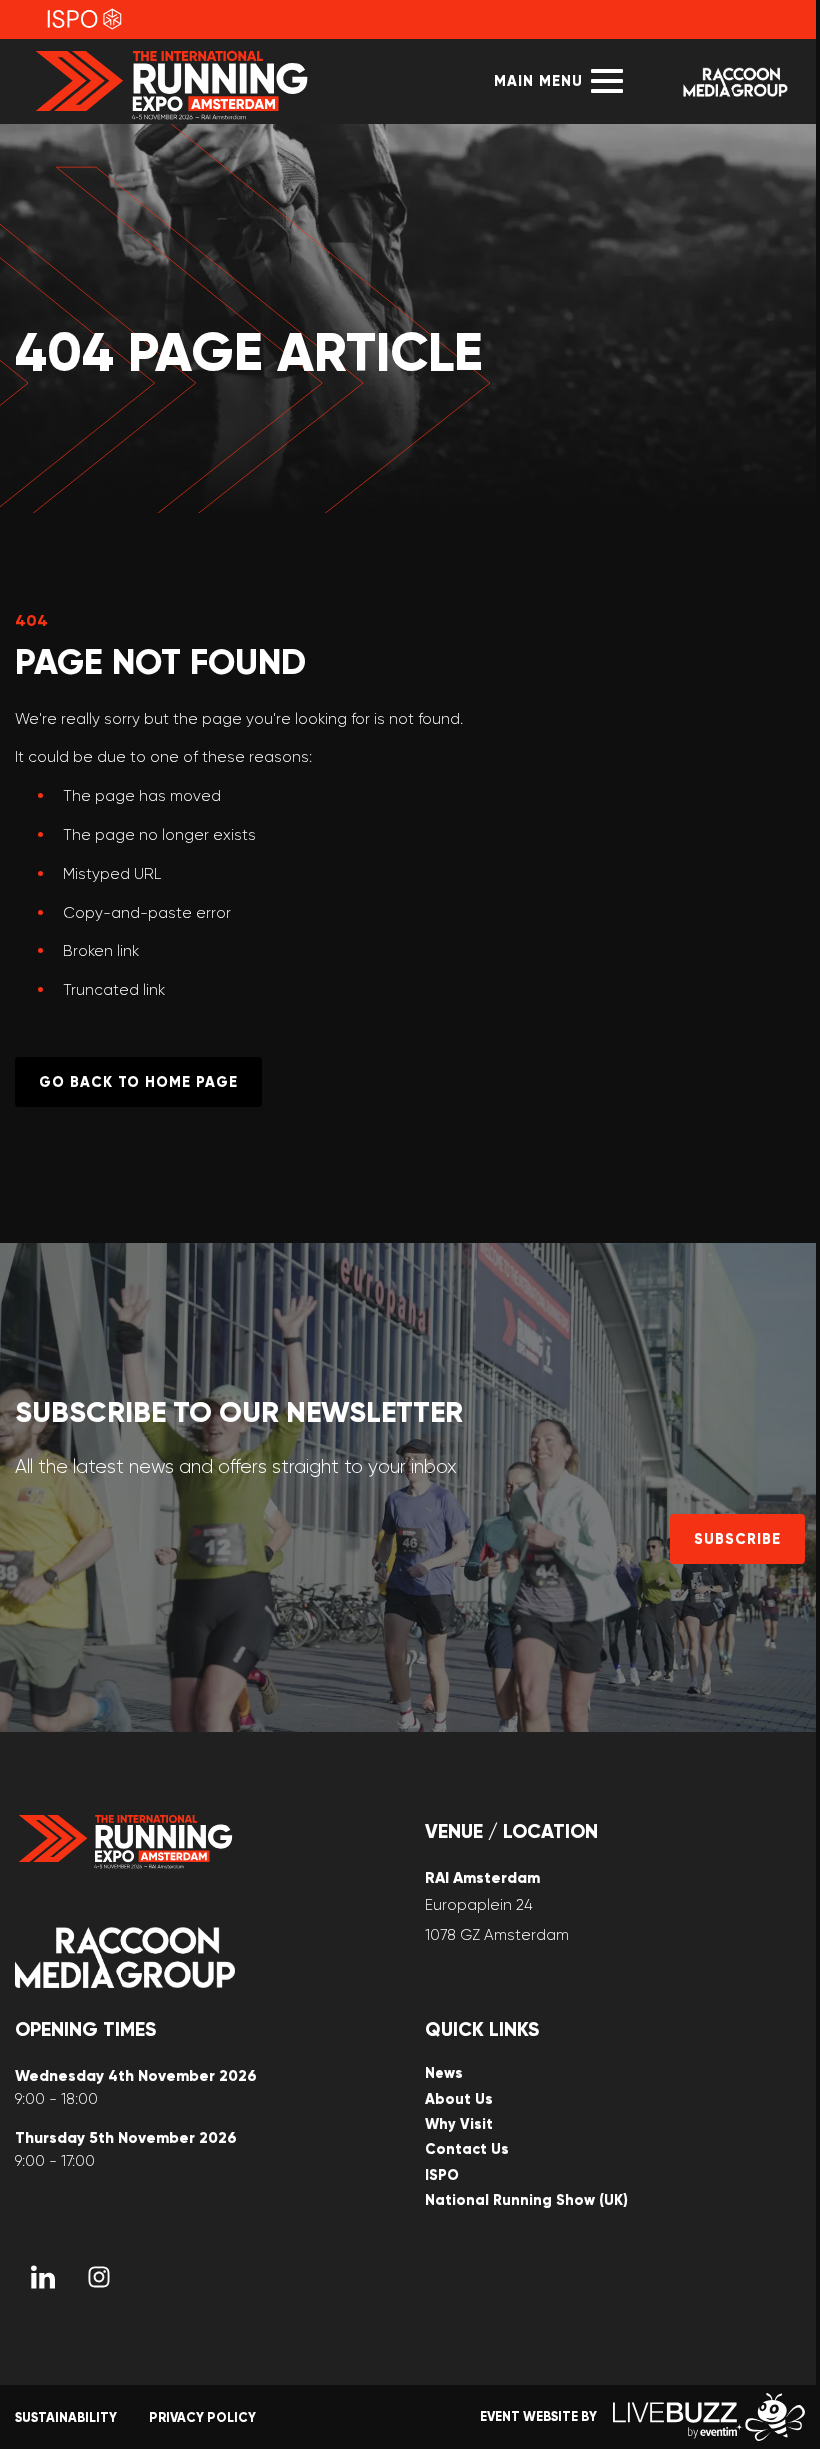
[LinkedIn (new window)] (43, 2277)
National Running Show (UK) (526, 2200)
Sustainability (66, 2417)
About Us (459, 2099)
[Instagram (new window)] (99, 2277)
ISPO (442, 2175)
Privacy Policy (202, 2417)
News (444, 2073)
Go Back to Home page (138, 1082)
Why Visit (459, 2124)
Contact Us (467, 2149)
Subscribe (737, 1539)
